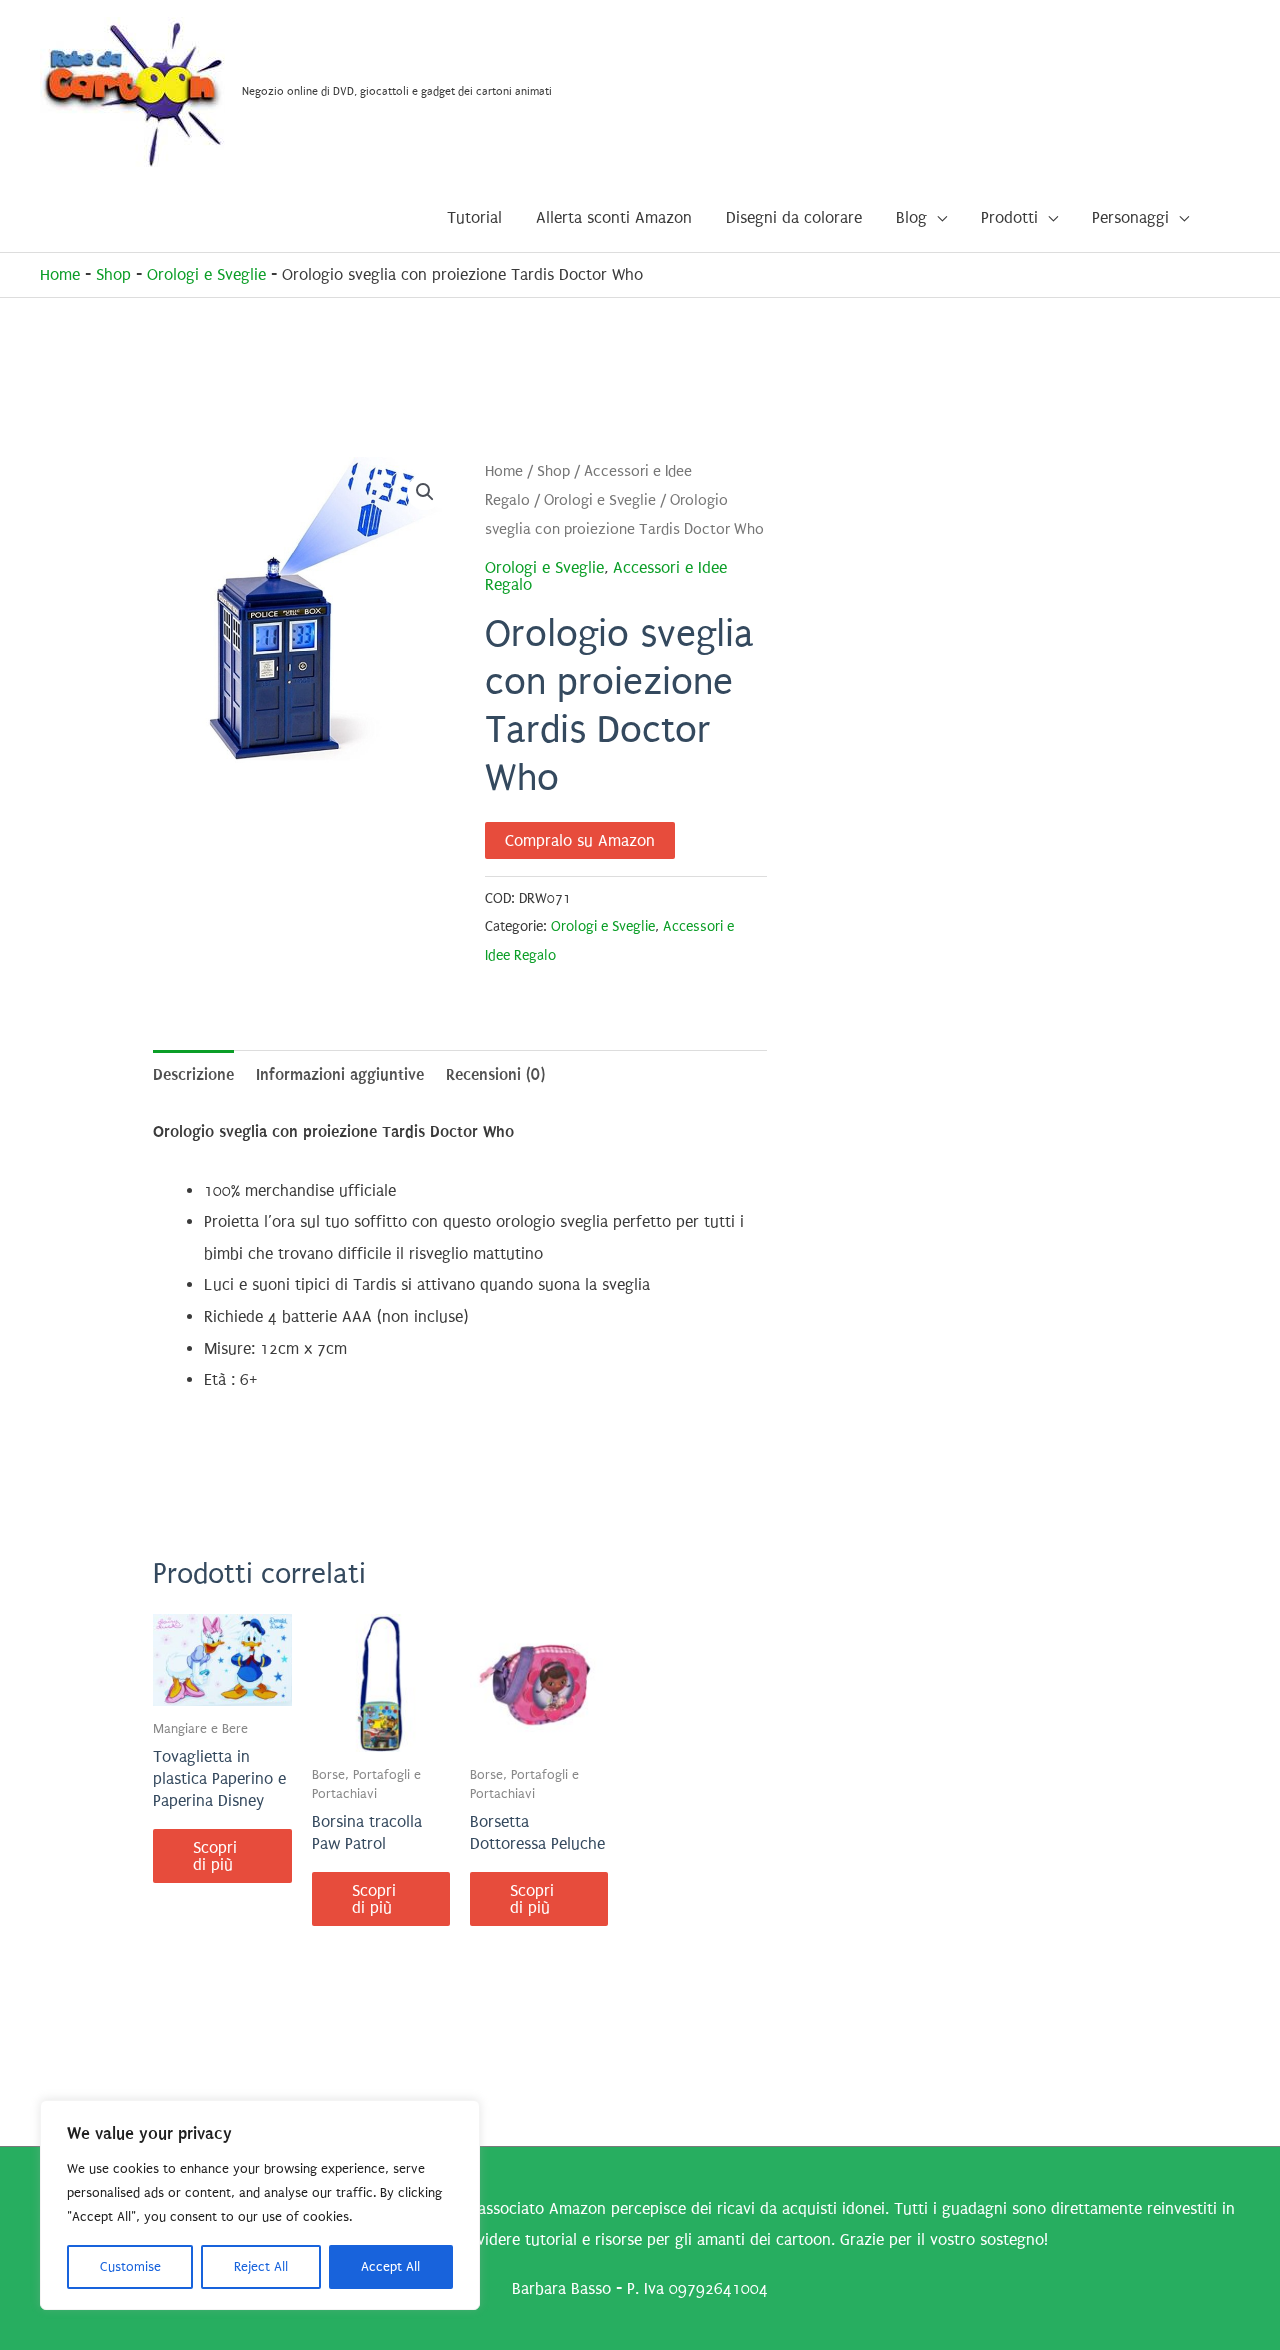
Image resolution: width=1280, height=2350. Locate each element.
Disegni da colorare (794, 217)
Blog (911, 217)
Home (60, 274)
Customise (130, 2266)
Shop (113, 274)
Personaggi (1130, 217)
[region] (260, 2205)
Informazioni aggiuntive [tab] (340, 1074)
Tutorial (474, 217)
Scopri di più (215, 1856)
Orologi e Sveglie (206, 274)
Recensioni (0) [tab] (495, 1074)
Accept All (390, 2266)
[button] (425, 492)
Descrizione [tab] (193, 1074)
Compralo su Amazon (580, 840)
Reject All (261, 2266)
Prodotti (1009, 217)
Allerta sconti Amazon (614, 217)
